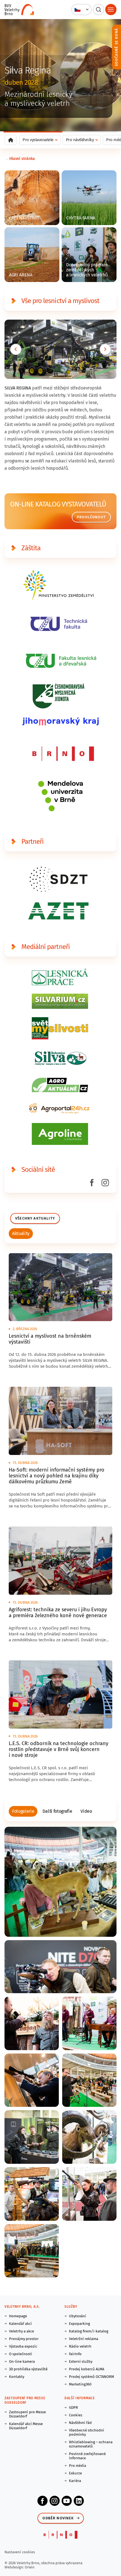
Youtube (67, 2501)
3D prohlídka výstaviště (28, 2369)
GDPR (73, 2407)
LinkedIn (79, 2501)
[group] (21, 1234)
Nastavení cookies (20, 2552)
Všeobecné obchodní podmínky (87, 2432)
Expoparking (79, 2324)
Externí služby (81, 2361)
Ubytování (78, 2316)
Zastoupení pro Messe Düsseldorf (27, 2414)
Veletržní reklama (84, 2339)
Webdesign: (15, 2567)
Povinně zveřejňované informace (87, 2456)
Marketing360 (80, 2384)
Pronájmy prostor (24, 2339)
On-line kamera (22, 2361)
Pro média (78, 2466)
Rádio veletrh (80, 2346)
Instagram (55, 2501)
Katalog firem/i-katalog (89, 2331)
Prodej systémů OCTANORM (91, 2377)
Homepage (18, 2316)
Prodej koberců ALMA (87, 2369)
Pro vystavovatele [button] (38, 140)
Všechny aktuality (35, 1218)
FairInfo (75, 2354)
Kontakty (17, 2377)
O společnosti (21, 2354)
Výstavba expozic (23, 2346)
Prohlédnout (91, 517)
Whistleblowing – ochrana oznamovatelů (91, 2444)
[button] (81, 10)
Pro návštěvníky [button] (80, 140)
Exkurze (75, 2473)
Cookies (76, 2415)
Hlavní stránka (22, 159)
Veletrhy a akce (22, 2331)
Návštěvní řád (80, 2423)
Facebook (42, 2501)
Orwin (30, 2567)
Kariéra (75, 2481)
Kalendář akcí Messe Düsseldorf (26, 2426)
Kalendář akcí (20, 2324)
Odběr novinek (58, 2518)
